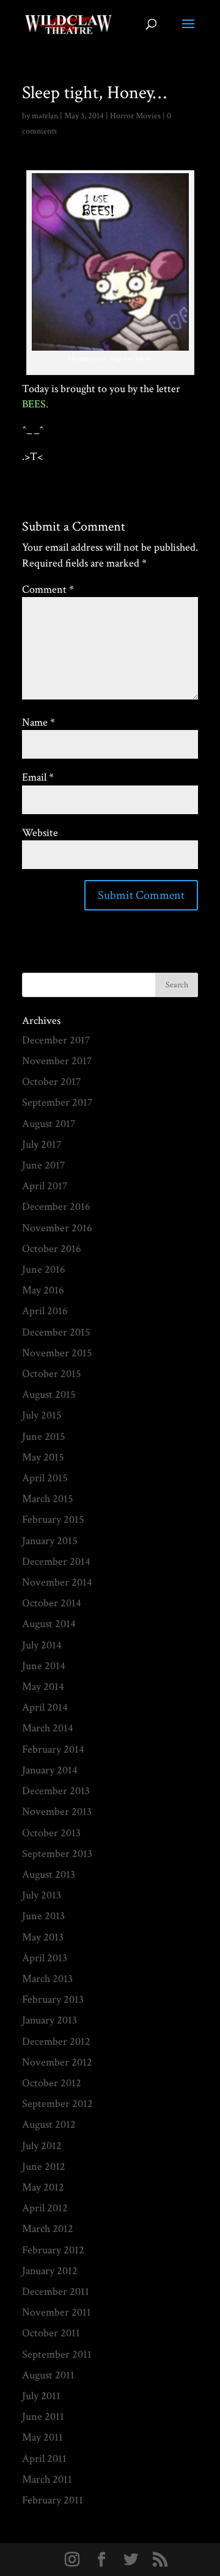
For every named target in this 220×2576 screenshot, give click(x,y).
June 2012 (44, 2166)
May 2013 (43, 1937)
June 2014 (44, 1666)
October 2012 (52, 2083)
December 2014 (56, 1562)
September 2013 (57, 1854)
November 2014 (57, 1582)
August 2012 (49, 2124)
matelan (45, 116)
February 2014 (53, 1749)
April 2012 (45, 2208)
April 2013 (45, 1958)
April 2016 (45, 1311)
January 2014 (50, 1770)
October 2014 (52, 1603)
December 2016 (56, 1207)
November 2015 (57, 1353)
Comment (48, 589)
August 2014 (49, 1624)
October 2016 (52, 1249)
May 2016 (43, 1290)
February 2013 (53, 1999)
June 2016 (44, 1269)
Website (40, 833)
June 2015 (44, 1436)
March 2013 (47, 1979)
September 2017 (57, 1102)
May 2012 (43, 2187)
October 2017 (51, 1082)
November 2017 (57, 1061)
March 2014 (48, 1728)
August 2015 (49, 1394)
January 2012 (50, 2271)
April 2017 (45, 1186)
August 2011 (48, 2375)
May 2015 (43, 1457)
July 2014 (42, 1645)
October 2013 (51, 1833)
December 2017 (56, 1040)
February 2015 (53, 1519)
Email (38, 777)
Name (38, 722)
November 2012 (57, 2062)
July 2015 (42, 1415)
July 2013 (42, 1895)
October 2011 (51, 2333)
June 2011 (43, 2417)
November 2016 (57, 1228)
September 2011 (57, 2354)
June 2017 (43, 1165)
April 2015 (45, 1478)
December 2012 (56, 2041)
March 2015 (48, 1499)
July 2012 (42, 2146)
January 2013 (50, 2020)
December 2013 (56, 1791)
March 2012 (48, 2229)
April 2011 (44, 2459)
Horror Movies (135, 116)
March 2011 (47, 2479)
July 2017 (42, 1144)
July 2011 (41, 2396)
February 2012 (53, 2250)
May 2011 (42, 2437)
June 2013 (43, 1916)
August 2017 (49, 1124)
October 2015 (52, 1374)
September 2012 (57, 2104)
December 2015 (56, 1332)
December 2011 (56, 2292)
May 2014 (43, 1687)
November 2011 (57, 2312)
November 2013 (57, 1812)
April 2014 (45, 1707)
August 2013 (49, 1874)
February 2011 (53, 2500)
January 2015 (50, 1541)
